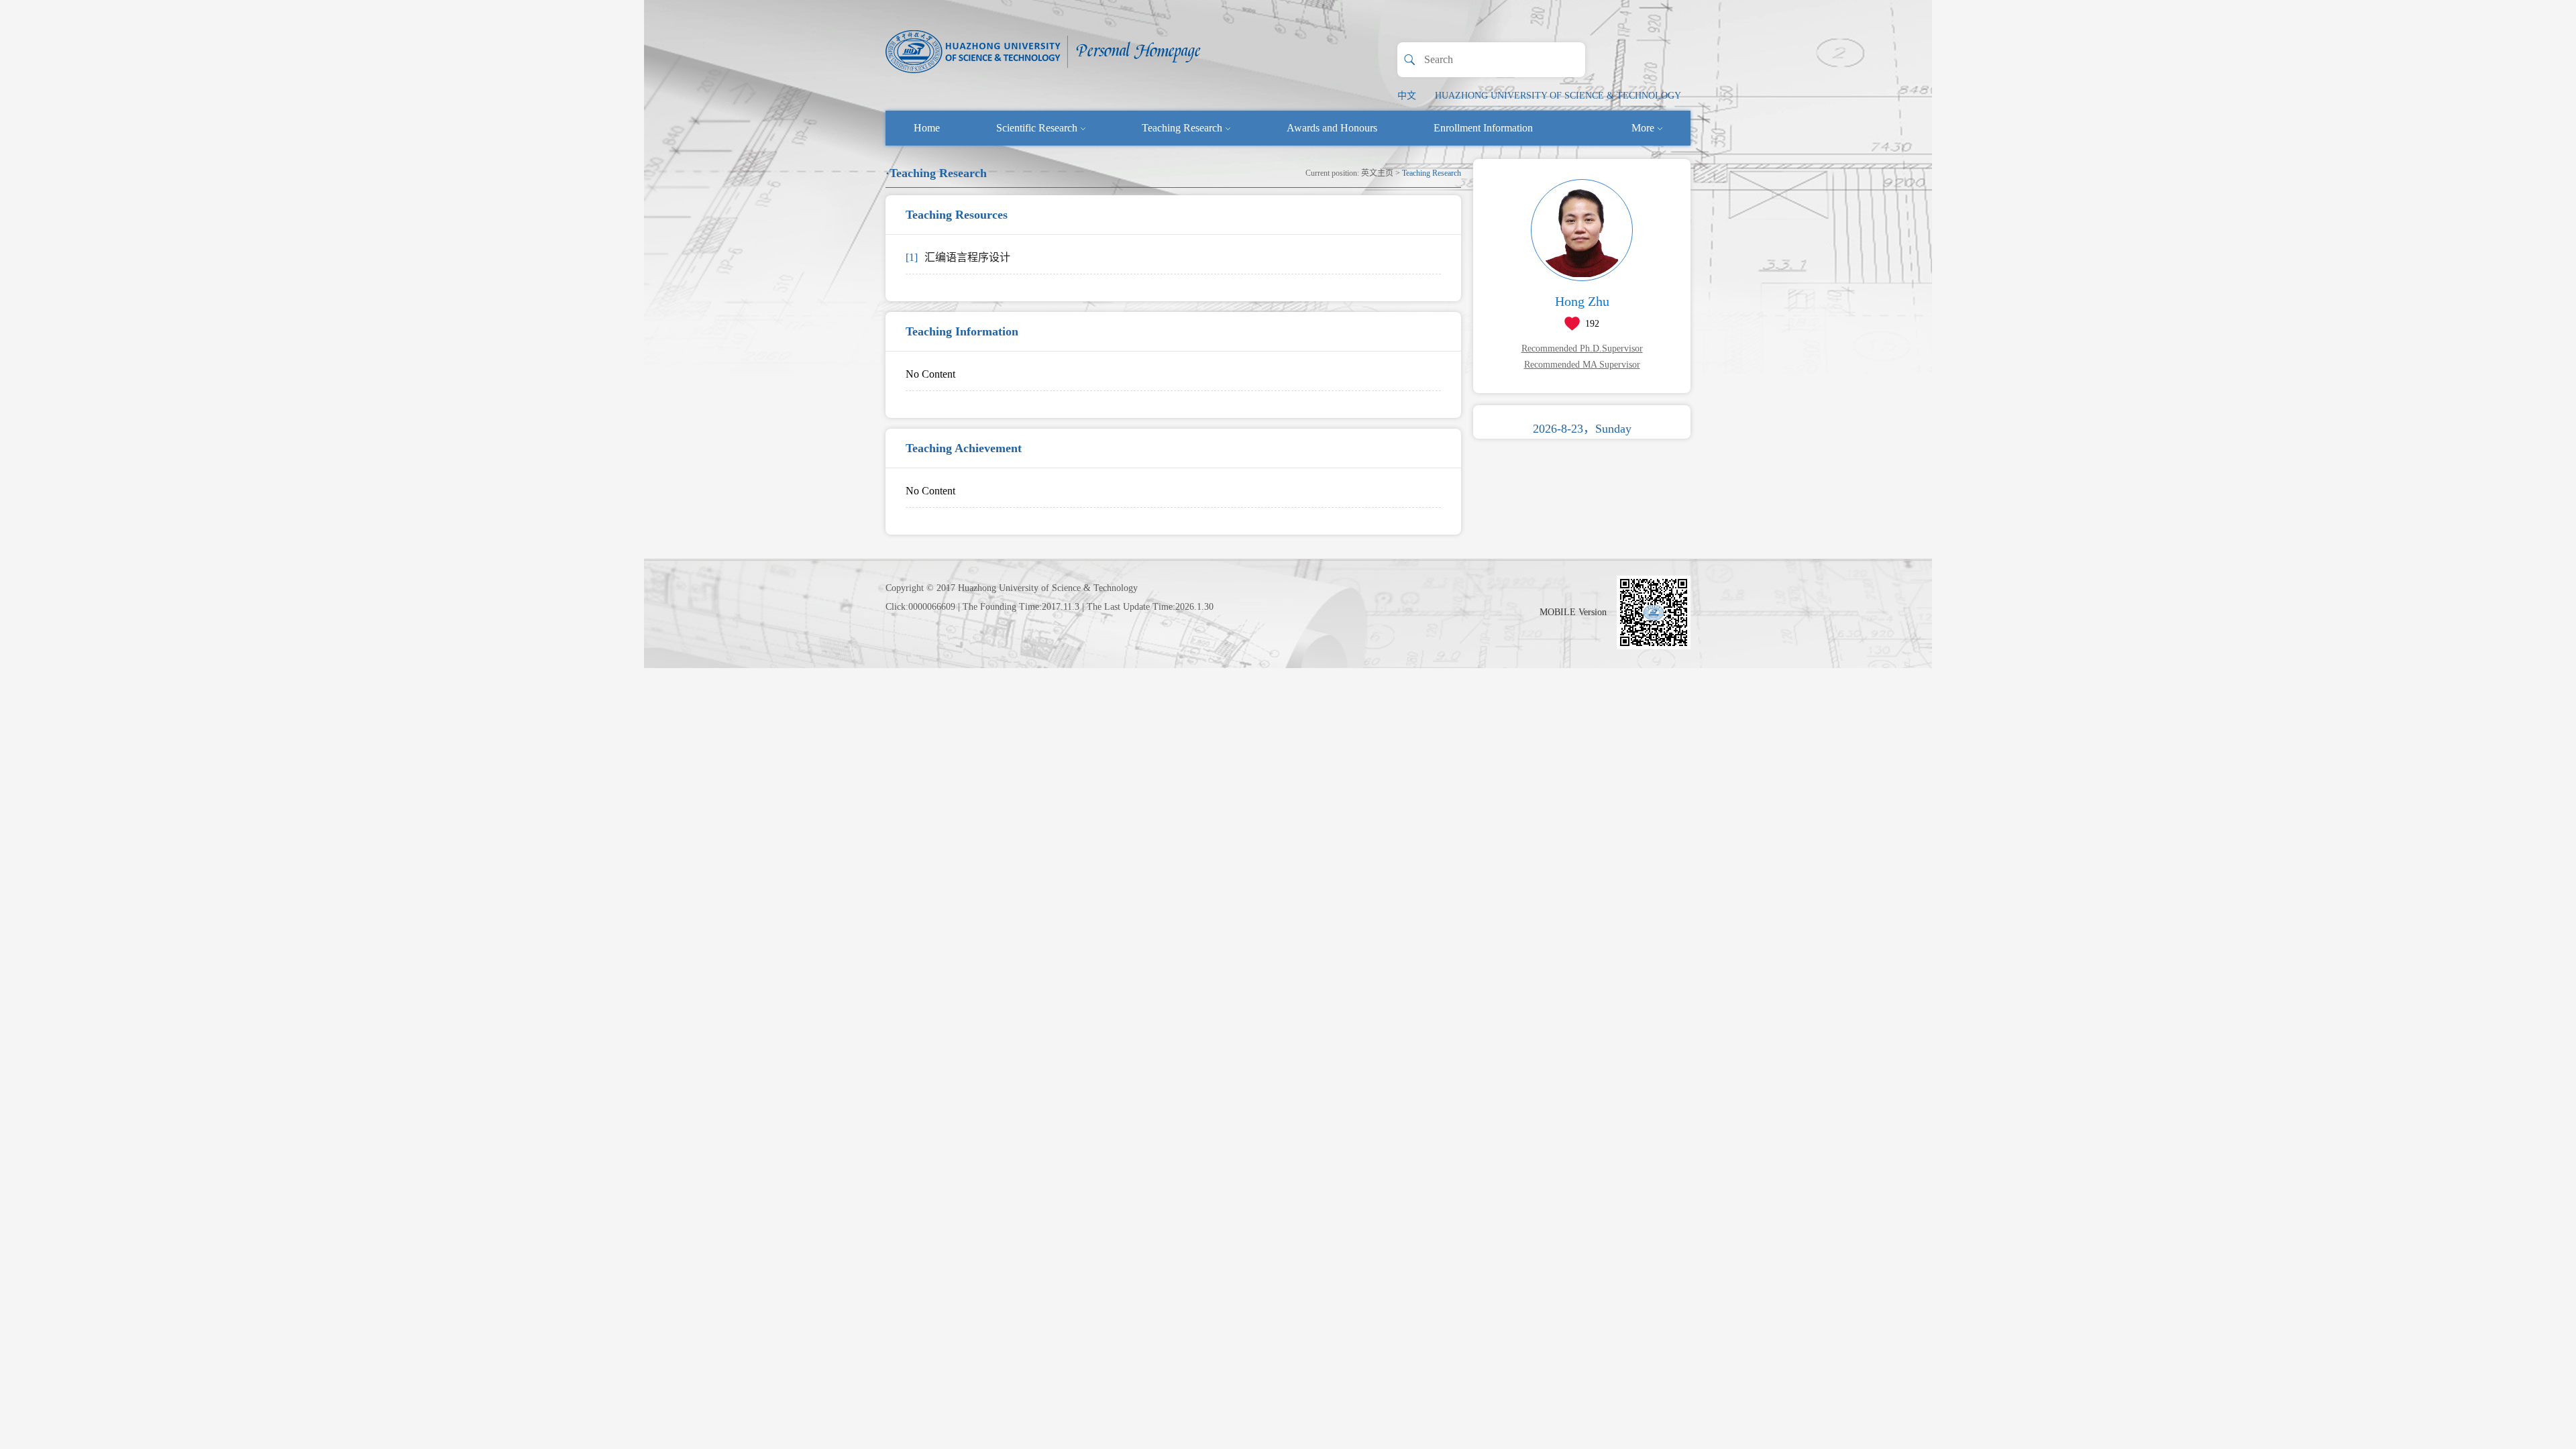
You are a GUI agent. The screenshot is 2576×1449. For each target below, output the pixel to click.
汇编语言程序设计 (958, 257)
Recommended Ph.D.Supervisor (1582, 348)
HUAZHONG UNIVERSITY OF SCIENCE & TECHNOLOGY (1558, 96)
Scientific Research (1037, 128)
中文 (1407, 96)
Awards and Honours (1332, 128)
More (1643, 128)
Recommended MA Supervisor (1582, 365)
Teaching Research (1182, 128)
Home (927, 128)
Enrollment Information (1483, 128)
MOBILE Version (1573, 612)
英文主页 (1377, 173)
